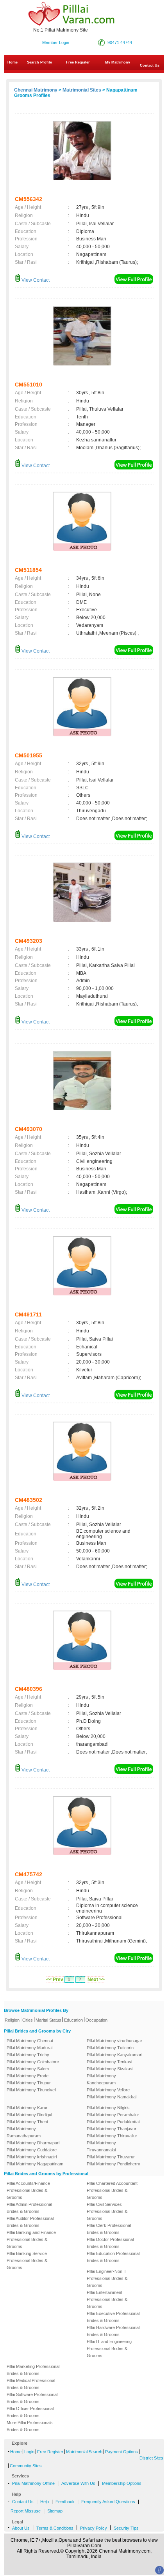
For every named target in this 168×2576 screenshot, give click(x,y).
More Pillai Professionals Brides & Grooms (30, 2426)
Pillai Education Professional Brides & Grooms (113, 2257)
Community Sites (26, 2466)
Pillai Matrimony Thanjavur (112, 2129)
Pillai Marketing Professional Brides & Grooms (33, 2370)
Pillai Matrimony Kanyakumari (114, 2055)
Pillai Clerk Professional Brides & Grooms (109, 2229)
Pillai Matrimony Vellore (108, 2090)
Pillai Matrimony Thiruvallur (112, 2136)
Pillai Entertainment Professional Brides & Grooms (107, 2299)
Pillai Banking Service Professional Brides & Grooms (27, 2260)
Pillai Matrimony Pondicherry (113, 2164)
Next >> (96, 1980)
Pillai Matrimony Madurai (29, 2048)
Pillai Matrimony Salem (28, 2069)
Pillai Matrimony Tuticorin (110, 2048)
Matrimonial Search (84, 2452)
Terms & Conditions (55, 2528)
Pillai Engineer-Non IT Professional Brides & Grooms (107, 2278)
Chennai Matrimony (36, 90)
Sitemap (55, 2511)
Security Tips (126, 2528)
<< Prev (55, 1980)
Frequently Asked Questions (108, 2502)
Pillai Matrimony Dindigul (29, 2115)
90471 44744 (120, 42)
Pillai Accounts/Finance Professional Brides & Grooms (28, 2190)
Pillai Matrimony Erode (28, 2076)
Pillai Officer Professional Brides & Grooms (30, 2412)
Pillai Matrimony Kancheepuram (101, 2079)
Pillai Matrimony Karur (27, 2108)
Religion (12, 2020)
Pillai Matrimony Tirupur (29, 2083)
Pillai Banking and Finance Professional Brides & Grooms (31, 2239)
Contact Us (23, 2502)
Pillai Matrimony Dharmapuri (33, 2143)
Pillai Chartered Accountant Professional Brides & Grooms (112, 2190)
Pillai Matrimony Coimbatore (33, 2062)
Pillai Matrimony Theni (27, 2122)
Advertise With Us (78, 2483)
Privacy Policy (94, 2528)
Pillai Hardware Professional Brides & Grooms (113, 2331)
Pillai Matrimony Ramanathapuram (24, 2132)
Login (29, 2452)
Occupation (97, 2020)
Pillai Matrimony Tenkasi (109, 2062)
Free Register (78, 62)
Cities (28, 2020)
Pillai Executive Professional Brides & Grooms (113, 2317)
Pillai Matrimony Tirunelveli (31, 2090)
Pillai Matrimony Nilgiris (108, 2108)
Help (45, 2502)
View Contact (35, 280)
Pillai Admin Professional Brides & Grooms (29, 2208)
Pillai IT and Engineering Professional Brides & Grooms (109, 2348)
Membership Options (122, 2483)
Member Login (56, 42)
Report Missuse (26, 2511)
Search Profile (39, 62)
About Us (21, 2528)
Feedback (65, 2502)
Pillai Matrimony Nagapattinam (35, 2164)
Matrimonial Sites (82, 90)
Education (73, 2020)
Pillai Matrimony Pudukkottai (113, 2122)
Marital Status (48, 2020)
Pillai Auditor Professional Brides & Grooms (30, 2222)
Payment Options (122, 2452)
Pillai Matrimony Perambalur (113, 2115)
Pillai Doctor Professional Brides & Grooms (110, 2243)
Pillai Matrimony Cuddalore (32, 2150)
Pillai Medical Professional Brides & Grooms (31, 2384)
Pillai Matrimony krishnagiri (32, 2157)
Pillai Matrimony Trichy (28, 2055)
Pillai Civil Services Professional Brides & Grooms (107, 2211)
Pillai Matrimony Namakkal (112, 2097)
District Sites (151, 2458)
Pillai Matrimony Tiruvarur (111, 2157)
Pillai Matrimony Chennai (30, 2041)
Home (13, 62)
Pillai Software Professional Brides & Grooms (32, 2398)
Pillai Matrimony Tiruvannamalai (101, 2146)
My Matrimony (118, 62)
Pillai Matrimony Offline (33, 2483)
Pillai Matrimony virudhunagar (114, 2041)
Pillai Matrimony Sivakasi (110, 2069)
